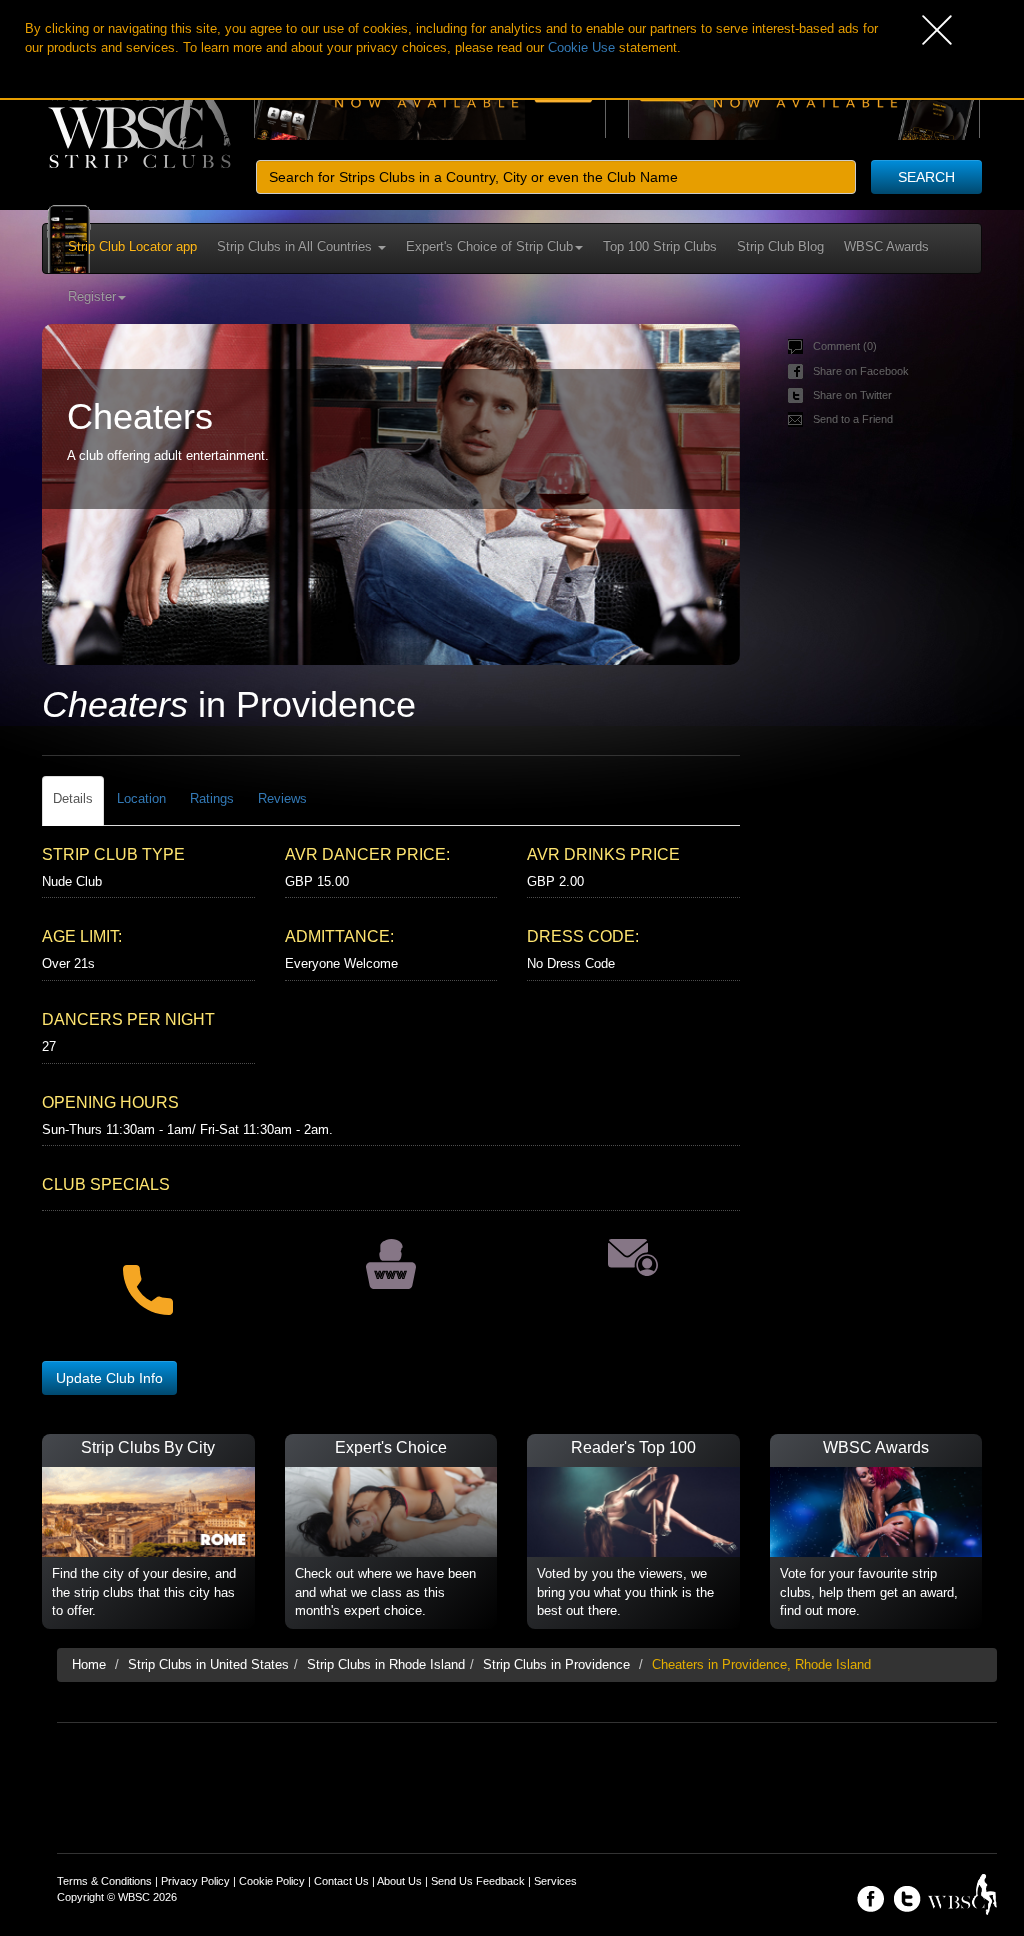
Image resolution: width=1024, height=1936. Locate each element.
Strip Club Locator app (132, 246)
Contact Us (341, 1881)
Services (555, 1881)
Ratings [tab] (212, 798)
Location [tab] (141, 798)
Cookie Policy (272, 1881)
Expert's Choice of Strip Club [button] (489, 246)
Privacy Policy (195, 1881)
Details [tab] (73, 798)
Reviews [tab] (282, 798)
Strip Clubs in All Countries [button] (296, 246)
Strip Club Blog (780, 246)
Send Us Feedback (478, 1881)
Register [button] (92, 296)
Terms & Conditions (104, 1881)
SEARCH (926, 177)
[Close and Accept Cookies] (973, 30)
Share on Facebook (861, 371)
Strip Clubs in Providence (556, 1664)
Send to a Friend (853, 419)
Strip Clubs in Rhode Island (386, 1664)
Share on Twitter (852, 395)
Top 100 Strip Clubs (660, 246)
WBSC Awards (886, 246)
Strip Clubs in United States (208, 1664)
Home (89, 1664)
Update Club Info (109, 1378)
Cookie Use (581, 47)
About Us (399, 1881)
